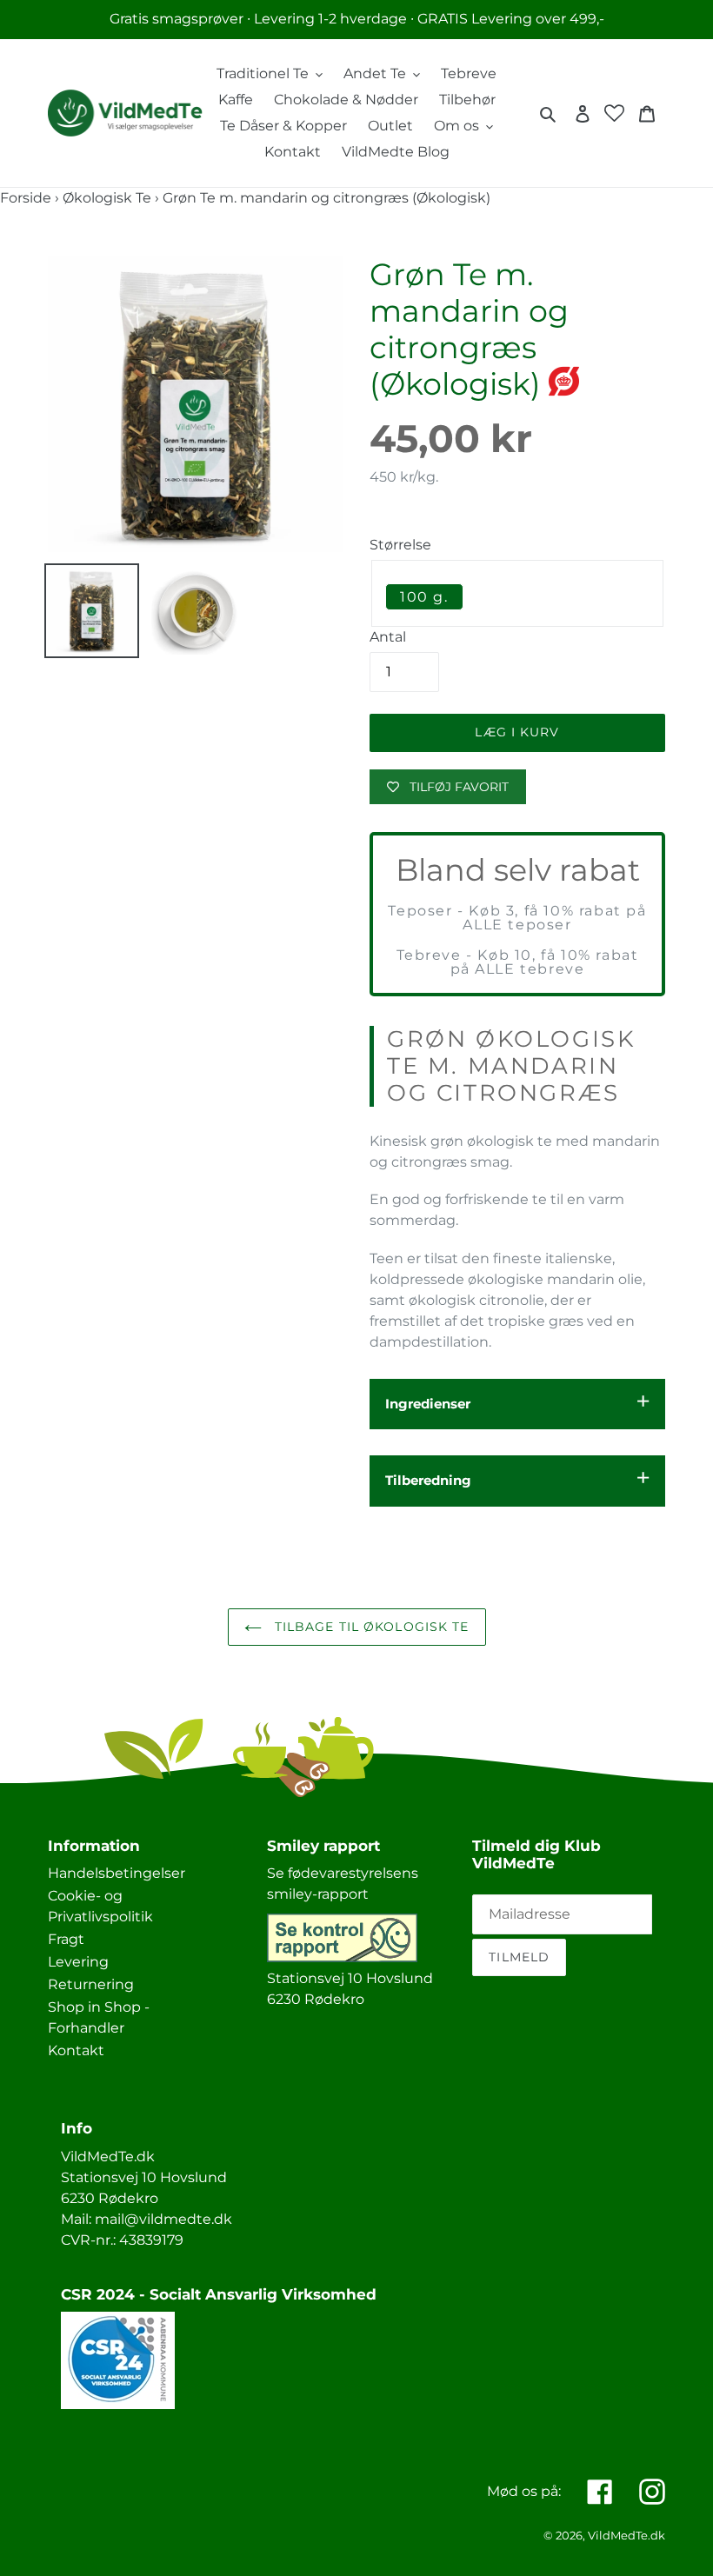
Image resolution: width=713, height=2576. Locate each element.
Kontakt (76, 2050)
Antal (388, 637)
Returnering (91, 1984)
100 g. (424, 597)
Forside (26, 198)
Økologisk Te (107, 198)
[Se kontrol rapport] (342, 1957)
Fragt (66, 1939)
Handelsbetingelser (117, 1873)
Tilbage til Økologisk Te (370, 1627)
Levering (78, 1962)
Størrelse (400, 545)
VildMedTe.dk (626, 2535)
